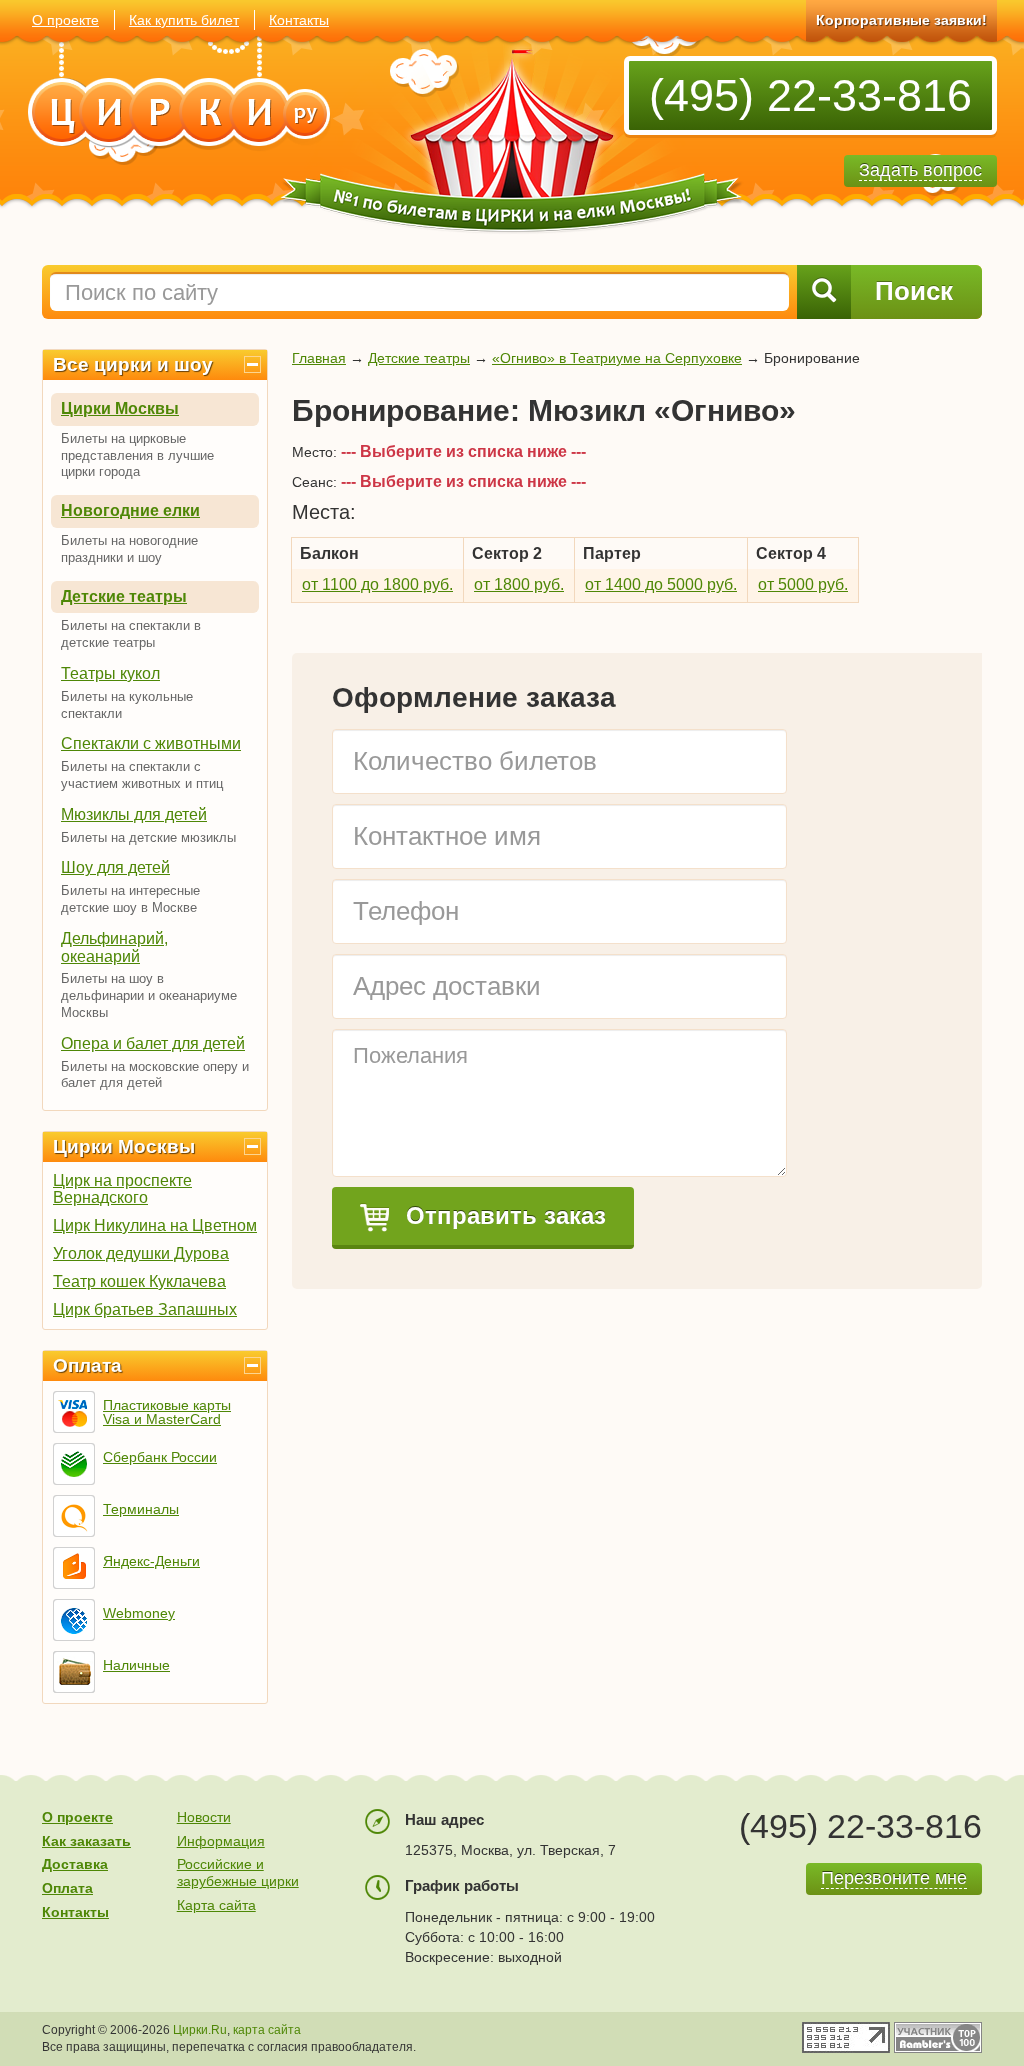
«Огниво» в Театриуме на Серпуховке (617, 358)
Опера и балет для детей (153, 1043)
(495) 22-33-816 (810, 95)
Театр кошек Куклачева (139, 1281)
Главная (319, 358)
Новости (204, 1817)
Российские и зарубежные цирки (238, 1872)
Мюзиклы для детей (134, 814)
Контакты (299, 20)
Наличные (136, 1665)
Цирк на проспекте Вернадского (122, 1189)
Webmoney (139, 1613)
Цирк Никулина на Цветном (155, 1225)
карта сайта (267, 2030)
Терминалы (141, 1509)
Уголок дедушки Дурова (141, 1253)
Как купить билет (184, 20)
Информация (221, 1841)
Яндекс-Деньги (151, 1561)
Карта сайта (216, 1905)
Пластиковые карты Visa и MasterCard (167, 1412)
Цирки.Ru (200, 2030)
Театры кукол (110, 673)
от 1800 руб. (519, 584)
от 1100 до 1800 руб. (377, 584)
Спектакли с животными (151, 743)
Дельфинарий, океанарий (114, 947)
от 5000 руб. (803, 584)
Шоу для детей (115, 867)
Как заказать (86, 1841)
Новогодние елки (130, 510)
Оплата (87, 1365)
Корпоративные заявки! (901, 20)
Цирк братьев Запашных (145, 1309)
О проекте (65, 20)
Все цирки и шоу (133, 364)
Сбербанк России (160, 1457)
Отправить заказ (502, 1215)
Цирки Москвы (120, 408)
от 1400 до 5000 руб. (661, 584)
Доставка (75, 1864)
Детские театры (124, 596)
